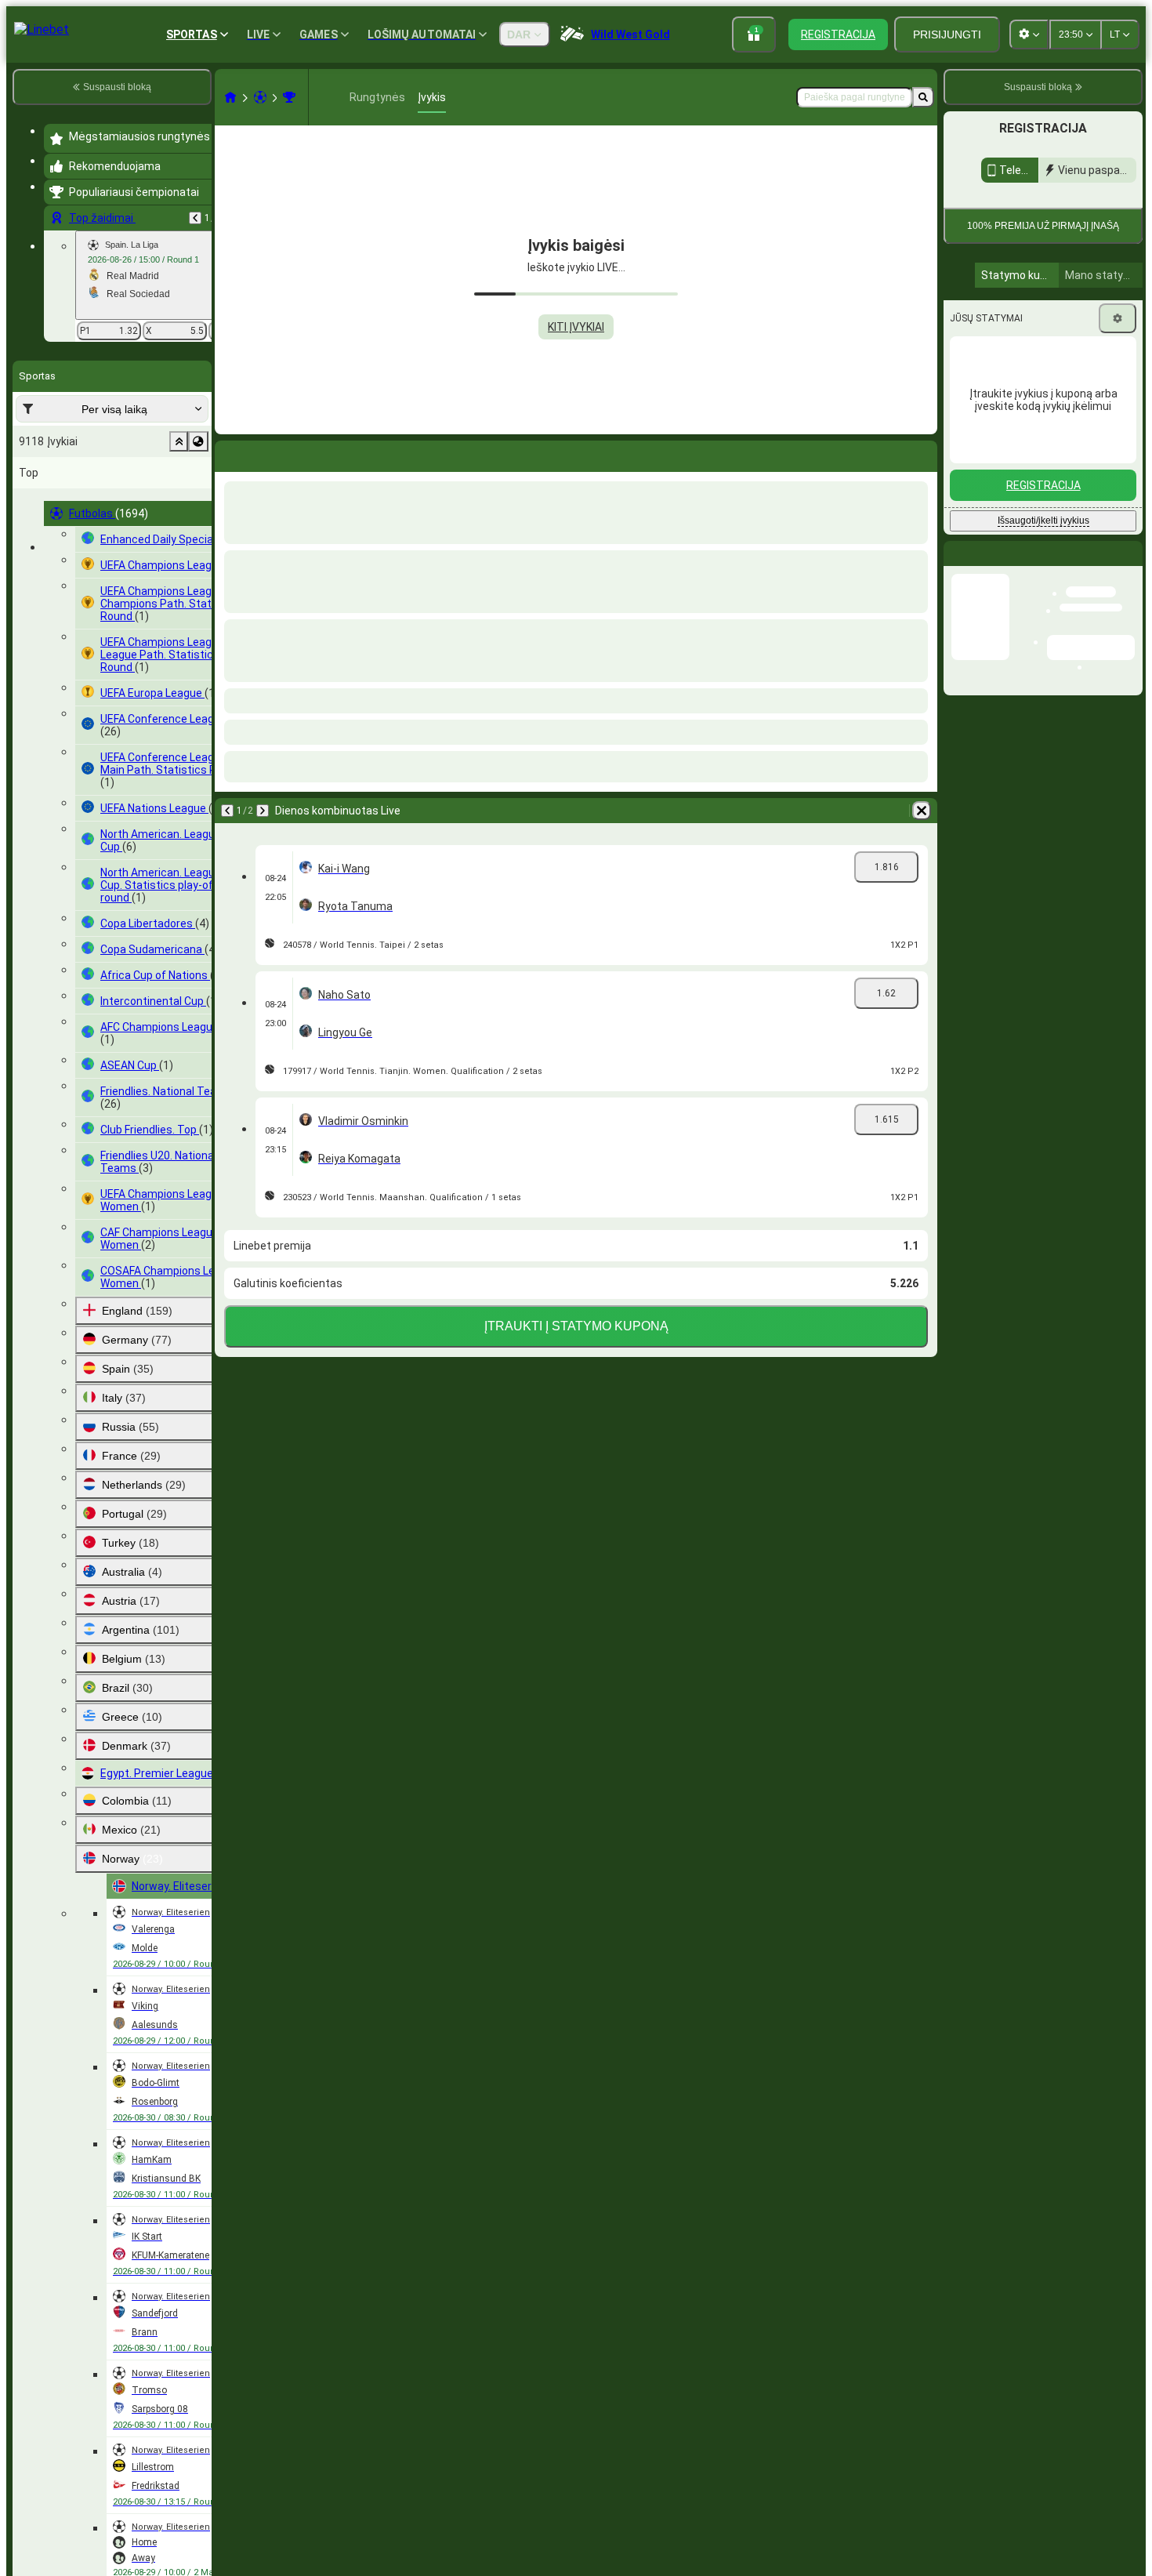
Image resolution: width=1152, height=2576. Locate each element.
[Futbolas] (260, 97)
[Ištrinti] (922, 453)
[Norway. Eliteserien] (289, 97)
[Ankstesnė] (195, 218)
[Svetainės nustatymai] (1029, 34)
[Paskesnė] (268, 453)
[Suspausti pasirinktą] (179, 441)
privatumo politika (1077, 330)
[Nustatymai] (1118, 462)
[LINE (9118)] (230, 97)
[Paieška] (923, 97)
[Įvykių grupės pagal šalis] (198, 441)
